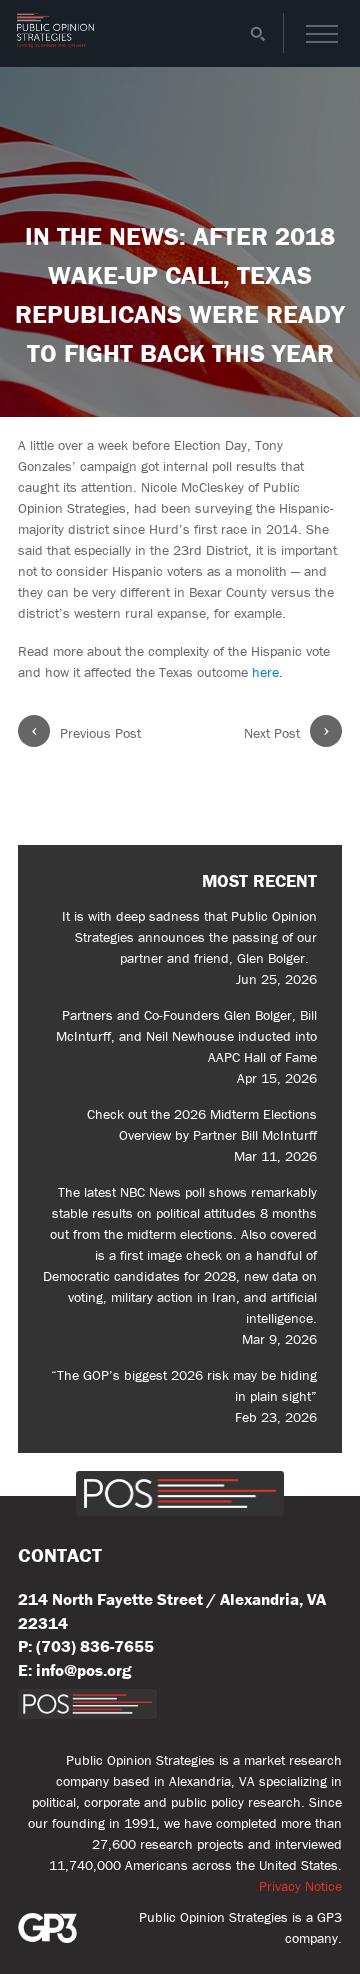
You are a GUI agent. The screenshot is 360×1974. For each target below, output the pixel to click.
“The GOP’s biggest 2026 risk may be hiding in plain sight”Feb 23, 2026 (184, 1396)
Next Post (287, 732)
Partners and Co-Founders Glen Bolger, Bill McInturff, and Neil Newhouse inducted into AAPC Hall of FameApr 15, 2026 (186, 1046)
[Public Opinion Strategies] (55, 43)
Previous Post (86, 732)
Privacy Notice (300, 1886)
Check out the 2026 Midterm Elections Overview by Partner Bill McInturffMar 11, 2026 (202, 1135)
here (265, 672)
